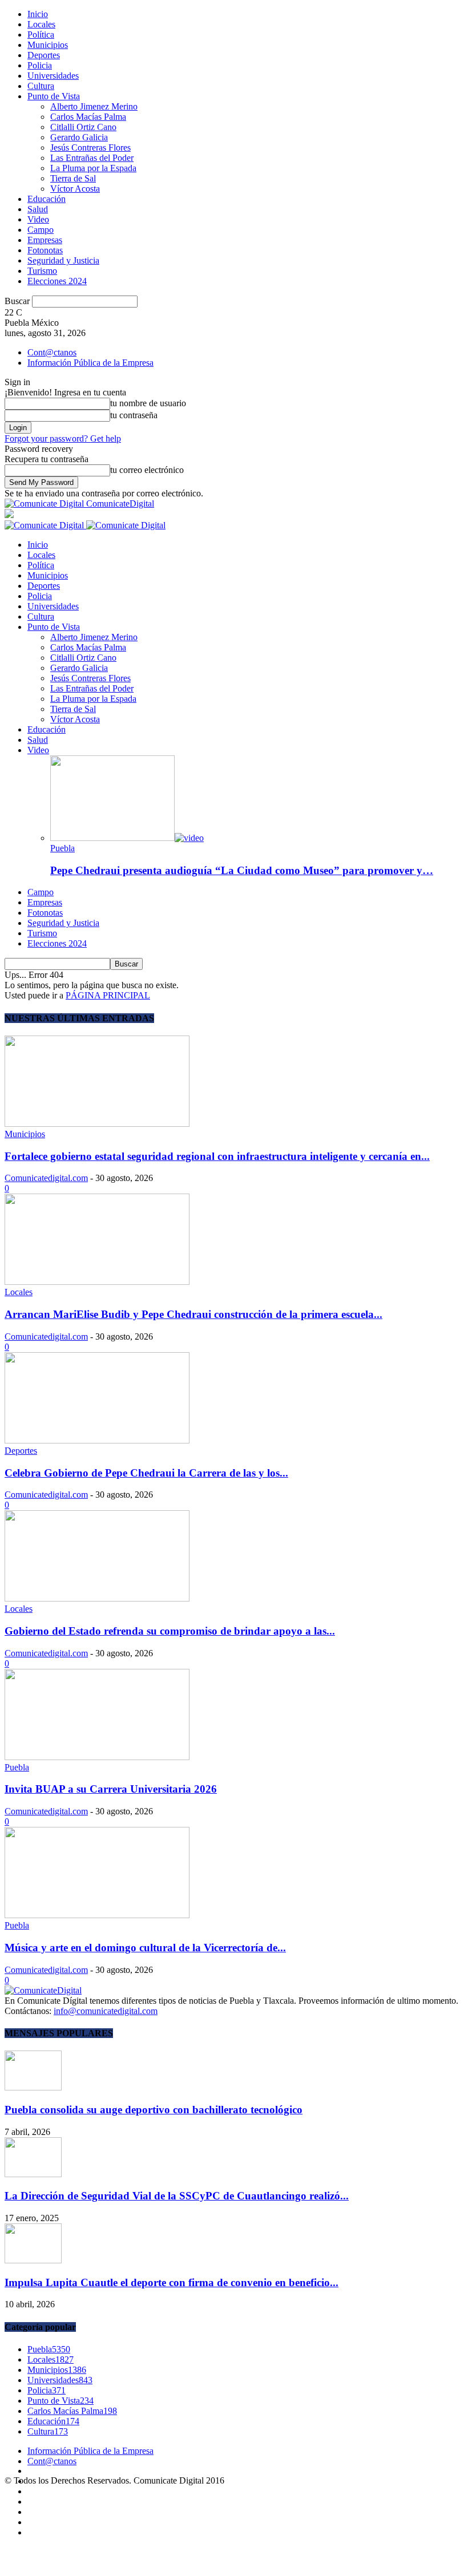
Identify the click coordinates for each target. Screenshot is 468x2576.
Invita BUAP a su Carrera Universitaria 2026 (111, 1789)
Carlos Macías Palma (88, 117)
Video (38, 219)
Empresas (45, 240)
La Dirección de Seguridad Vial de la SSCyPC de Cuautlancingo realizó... (177, 2196)
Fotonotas (45, 250)
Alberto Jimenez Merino (94, 106)
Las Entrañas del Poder (92, 158)
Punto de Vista (54, 96)
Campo (41, 230)
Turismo (42, 271)
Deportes (44, 55)
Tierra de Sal (73, 178)
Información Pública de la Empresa (90, 363)
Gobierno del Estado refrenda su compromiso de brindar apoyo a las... (170, 1631)
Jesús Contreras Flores (90, 147)
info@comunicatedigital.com (106, 2011)
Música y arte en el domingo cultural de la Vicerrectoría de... (145, 1948)
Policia (40, 65)
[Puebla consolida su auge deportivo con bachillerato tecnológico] (33, 2087)
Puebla (62, 848)
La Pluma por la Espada (93, 168)
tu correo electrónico (147, 470)
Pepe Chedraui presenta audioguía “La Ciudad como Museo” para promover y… (242, 870)
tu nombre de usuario (148, 403)
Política (41, 35)
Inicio (38, 14)
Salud (38, 209)
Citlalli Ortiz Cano (83, 127)
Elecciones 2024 (57, 281)
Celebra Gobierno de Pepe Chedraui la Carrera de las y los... (146, 1473)
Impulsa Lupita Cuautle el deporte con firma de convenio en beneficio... (172, 2282)
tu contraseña (134, 415)
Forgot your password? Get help (63, 438)
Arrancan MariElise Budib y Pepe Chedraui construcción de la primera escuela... (193, 1314)
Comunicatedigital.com (46, 1178)
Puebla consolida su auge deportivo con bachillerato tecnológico (154, 2110)
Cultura (41, 86)
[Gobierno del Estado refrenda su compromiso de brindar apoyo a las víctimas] (97, 1598)
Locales (41, 24)
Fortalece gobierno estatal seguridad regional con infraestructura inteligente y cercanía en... (217, 1156)
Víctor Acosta (75, 189)
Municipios (48, 45)
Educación (47, 199)
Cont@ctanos (52, 352)
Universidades (53, 76)
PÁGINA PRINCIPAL (108, 995)
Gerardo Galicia (79, 137)
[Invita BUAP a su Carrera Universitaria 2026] (97, 1757)
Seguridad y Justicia (63, 260)
